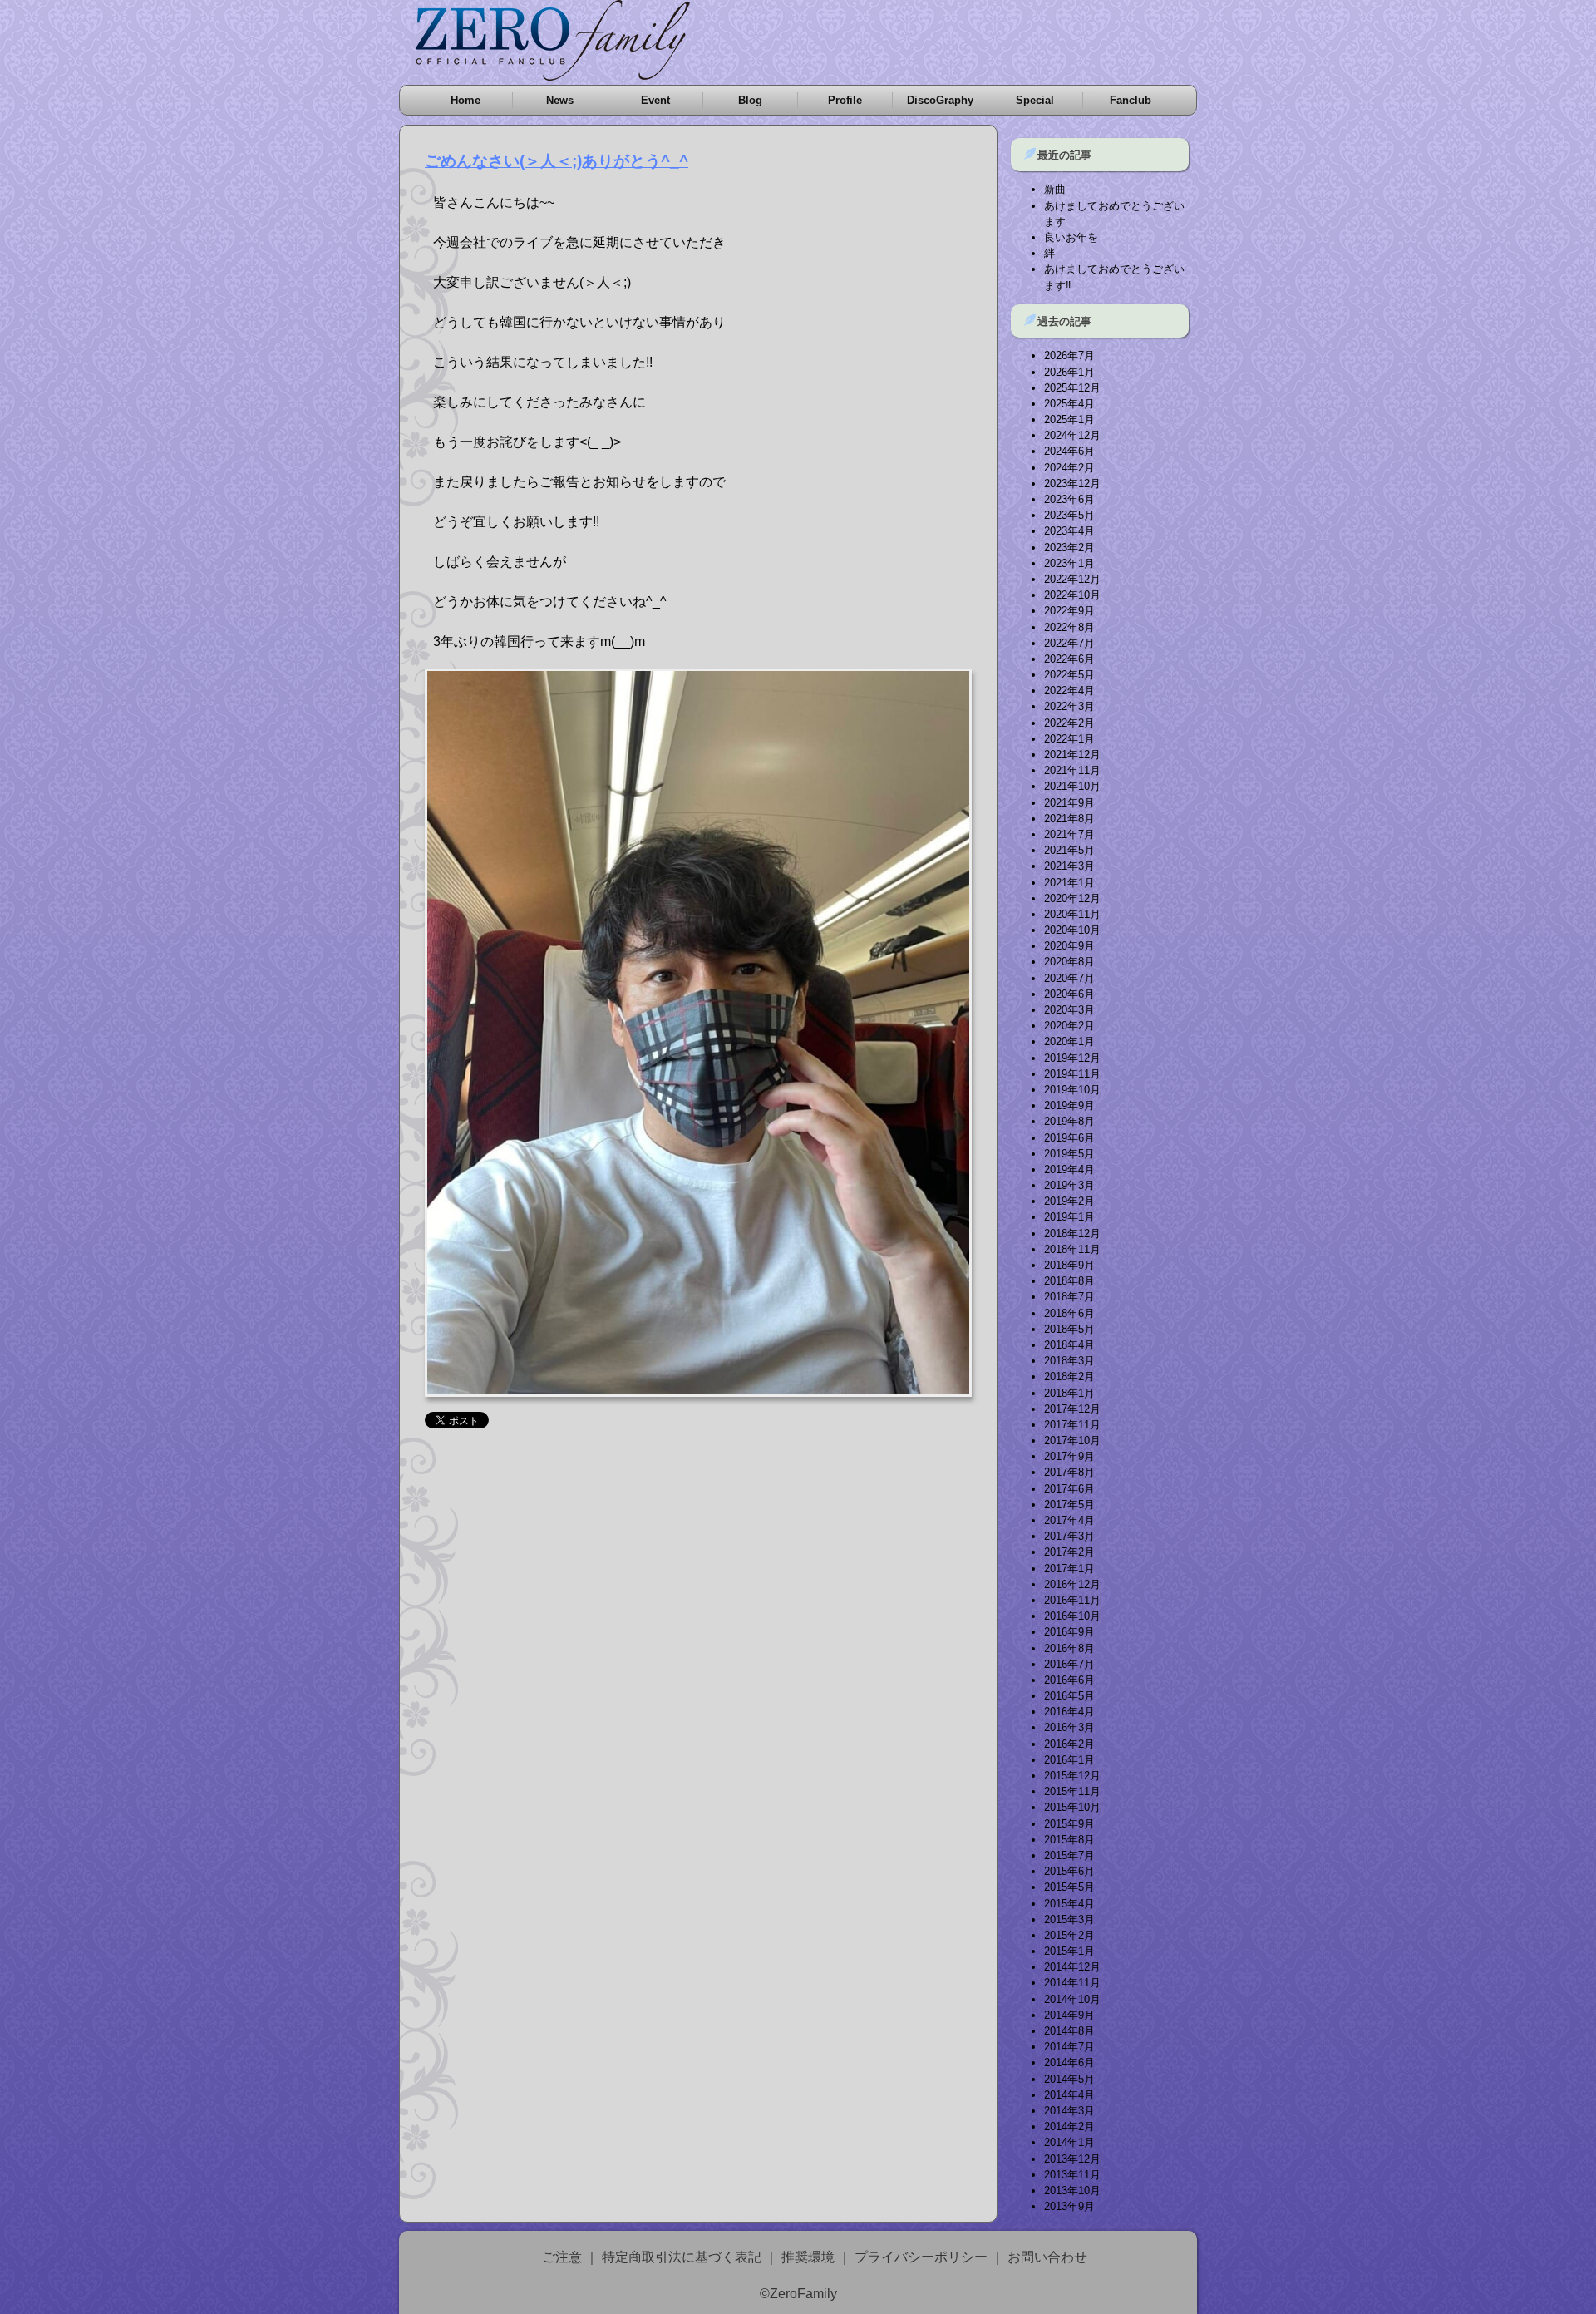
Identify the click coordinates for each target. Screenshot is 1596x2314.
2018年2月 (1069, 1377)
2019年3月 (1069, 1185)
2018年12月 (1072, 1233)
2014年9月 (1069, 2015)
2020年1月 (1069, 1041)
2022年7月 (1069, 643)
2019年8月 (1069, 1121)
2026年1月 (1069, 372)
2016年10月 (1072, 1616)
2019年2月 (1069, 1201)
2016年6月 (1069, 1680)
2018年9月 (1069, 1265)
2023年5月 (1069, 515)
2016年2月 (1069, 1744)
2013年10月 (1072, 2191)
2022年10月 (1072, 595)
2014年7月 (1069, 2047)
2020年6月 (1069, 994)
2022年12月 (1072, 579)
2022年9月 (1069, 611)
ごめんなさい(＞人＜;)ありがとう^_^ (557, 161)
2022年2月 (1069, 723)
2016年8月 (1069, 1648)
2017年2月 (1069, 1552)
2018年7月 (1069, 1297)
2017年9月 (1069, 1456)
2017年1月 (1069, 1569)
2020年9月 (1069, 946)
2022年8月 (1069, 627)
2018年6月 (1069, 1313)
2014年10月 (1072, 1999)
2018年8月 (1069, 1281)
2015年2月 (1069, 1935)
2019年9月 (1069, 1105)
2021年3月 (1069, 866)
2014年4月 (1069, 2095)
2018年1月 (1069, 1393)
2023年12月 (1072, 484)
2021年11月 (1072, 770)
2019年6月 (1069, 1138)
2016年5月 (1069, 1696)
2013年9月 (1069, 2206)
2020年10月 (1072, 930)
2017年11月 (1072, 1425)
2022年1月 (1069, 739)
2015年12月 (1072, 1776)
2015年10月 (1072, 1807)
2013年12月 (1072, 2159)
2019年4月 (1069, 1169)
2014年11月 (1072, 1983)
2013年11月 (1072, 2175)
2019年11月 (1072, 1074)
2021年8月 (1069, 819)
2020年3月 (1069, 1010)
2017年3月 (1069, 1536)
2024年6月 (1069, 451)
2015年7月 (1069, 1855)
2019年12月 (1072, 1058)
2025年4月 (1069, 404)
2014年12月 (1072, 1967)
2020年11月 (1072, 914)
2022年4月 (1069, 691)
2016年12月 (1072, 1584)
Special (1035, 100)
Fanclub (1130, 100)
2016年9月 (1069, 1632)
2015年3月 (1069, 1919)
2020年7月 (1069, 978)
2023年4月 (1069, 531)
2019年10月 (1072, 1090)
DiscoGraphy (940, 100)
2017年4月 (1069, 1520)
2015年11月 (1072, 1791)
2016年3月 (1069, 1727)
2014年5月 (1069, 2079)
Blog (750, 100)
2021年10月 (1072, 786)
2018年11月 (1072, 1249)
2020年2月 (1069, 1026)
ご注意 (562, 2257)
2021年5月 (1069, 850)
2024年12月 (1072, 435)
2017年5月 (1069, 1505)
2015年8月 (1069, 1840)
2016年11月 (1072, 1600)
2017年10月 (1072, 1441)
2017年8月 (1069, 1472)
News (560, 100)
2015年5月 (1069, 1887)
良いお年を (1071, 237)
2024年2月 (1069, 468)
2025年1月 (1069, 419)
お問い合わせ (1047, 2257)
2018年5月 (1069, 1329)
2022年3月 (1069, 706)
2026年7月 (1069, 355)
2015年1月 (1069, 1951)
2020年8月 (1069, 962)
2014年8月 (1069, 2031)
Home (465, 100)
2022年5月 (1069, 675)
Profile (845, 100)
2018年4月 (1069, 1345)
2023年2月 (1069, 548)
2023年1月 (1069, 563)
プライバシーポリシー (921, 2257)
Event (655, 100)
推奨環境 (808, 2257)
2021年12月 (1072, 755)
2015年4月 (1069, 1904)
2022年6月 (1069, 659)
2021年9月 (1069, 803)
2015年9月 (1069, 1824)
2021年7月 (1069, 834)
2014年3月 (1069, 2111)
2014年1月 (1069, 2142)
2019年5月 (1069, 1154)
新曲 (1055, 189)
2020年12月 (1072, 898)
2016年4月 (1069, 1712)
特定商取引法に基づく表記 (682, 2257)
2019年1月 (1069, 1217)
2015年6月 (1069, 1871)
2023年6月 (1069, 499)
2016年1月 (1069, 1760)
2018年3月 (1069, 1361)
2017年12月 (1072, 1409)
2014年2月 (1069, 2127)
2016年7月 (1069, 1664)
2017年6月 (1069, 1489)
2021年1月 (1069, 883)
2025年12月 (1072, 388)
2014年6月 (1069, 2062)
